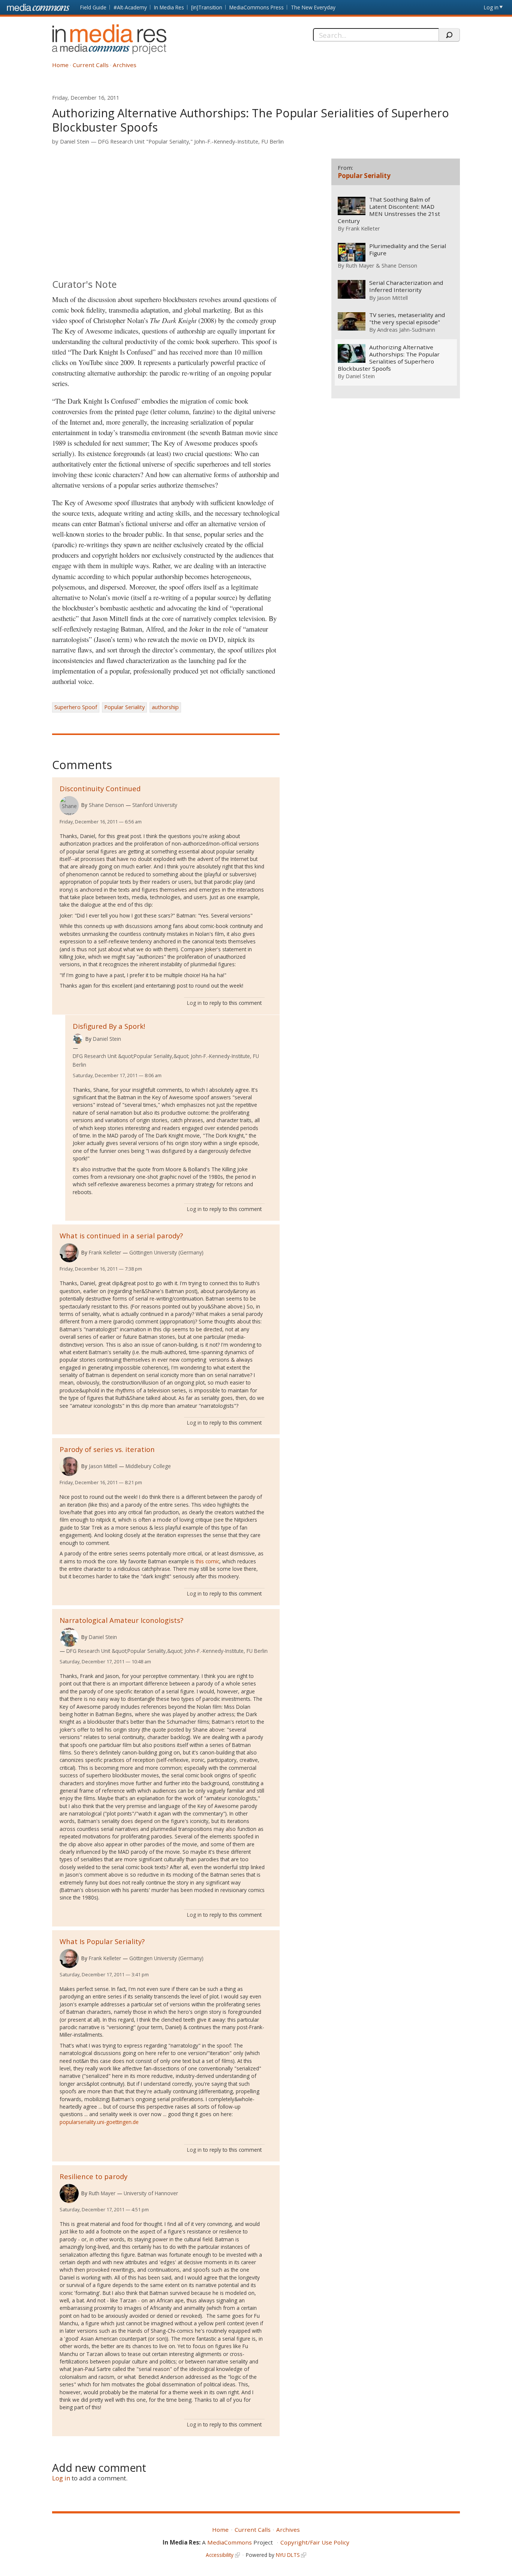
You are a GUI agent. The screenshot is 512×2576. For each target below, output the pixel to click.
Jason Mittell (103, 1466)
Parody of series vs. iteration (107, 1449)
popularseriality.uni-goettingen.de (99, 2122)
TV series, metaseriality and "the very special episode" (407, 319)
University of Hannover (151, 2193)
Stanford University (155, 805)
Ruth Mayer (102, 2193)
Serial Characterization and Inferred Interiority (406, 286)
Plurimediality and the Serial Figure (408, 250)
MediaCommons (230, 2542)
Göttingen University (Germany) (166, 1252)
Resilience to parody (94, 2176)
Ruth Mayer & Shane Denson (381, 265)
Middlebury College (148, 1466)
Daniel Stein (75, 141)
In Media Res (169, 7)
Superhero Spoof (76, 707)
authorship (165, 707)
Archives (125, 65)
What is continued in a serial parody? (121, 1236)
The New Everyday (313, 7)
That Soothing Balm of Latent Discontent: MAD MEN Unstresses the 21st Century (389, 210)
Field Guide (93, 7)
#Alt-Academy (130, 7)
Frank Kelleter (105, 1252)
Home (60, 65)
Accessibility (220, 2555)
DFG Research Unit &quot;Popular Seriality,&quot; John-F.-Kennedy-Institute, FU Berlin (166, 1060)
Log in (491, 7)
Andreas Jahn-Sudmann (406, 329)
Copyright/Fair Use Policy (315, 2542)
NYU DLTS (288, 2555)
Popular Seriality (124, 707)
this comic (207, 1561)
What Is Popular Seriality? (102, 1941)
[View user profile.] (69, 806)
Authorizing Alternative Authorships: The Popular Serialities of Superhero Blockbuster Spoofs (389, 358)
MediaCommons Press (257, 7)
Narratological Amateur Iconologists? (121, 1620)
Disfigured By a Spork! (109, 1026)
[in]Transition (207, 7)
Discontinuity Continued (100, 788)
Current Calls (91, 65)
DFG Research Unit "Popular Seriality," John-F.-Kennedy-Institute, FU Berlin (191, 141)
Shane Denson (106, 805)
